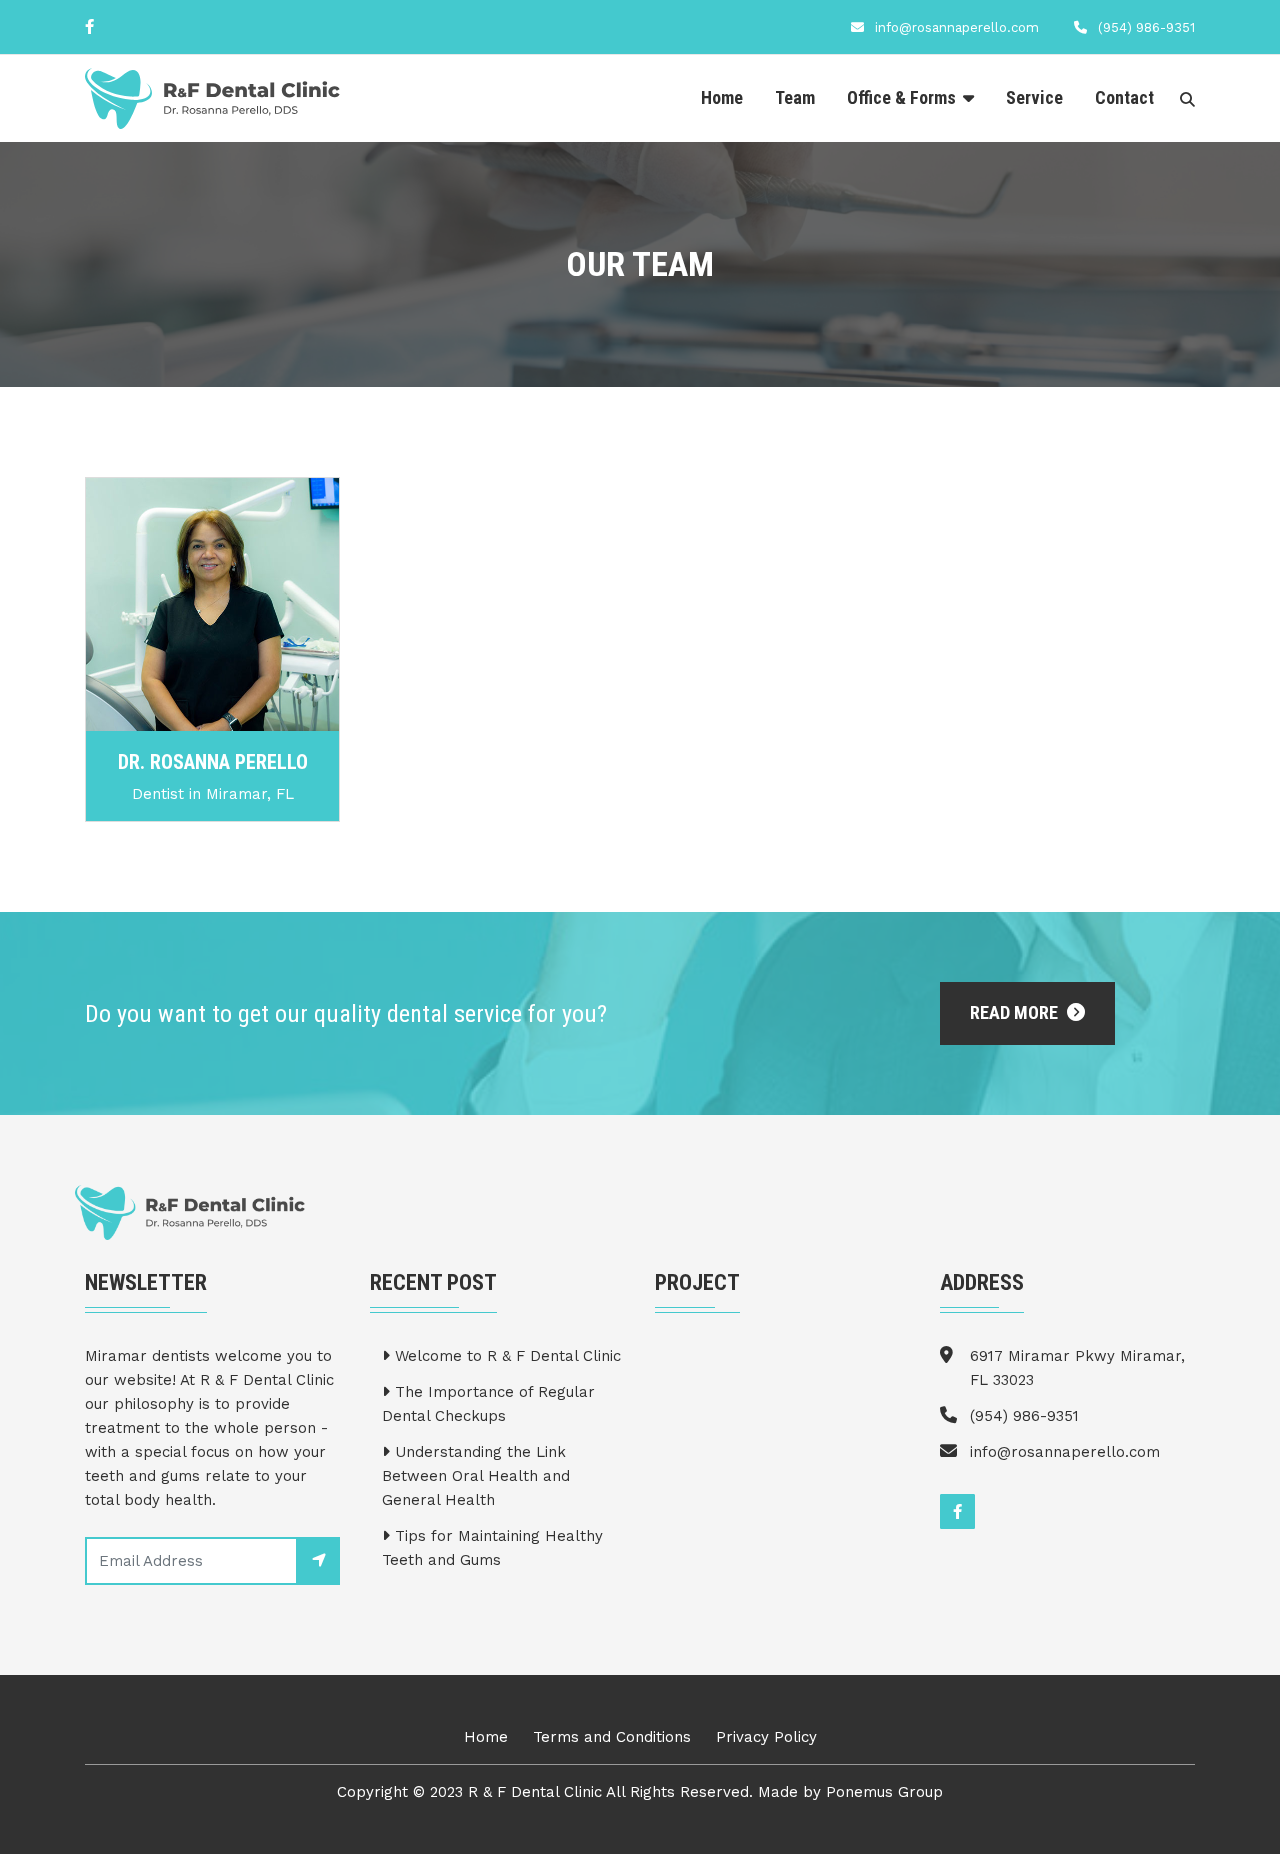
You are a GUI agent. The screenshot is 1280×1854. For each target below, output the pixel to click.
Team (795, 97)
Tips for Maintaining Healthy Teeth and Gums (492, 1548)
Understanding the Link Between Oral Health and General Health (476, 1476)
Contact (1124, 97)
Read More (1016, 1012)
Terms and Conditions (612, 1737)
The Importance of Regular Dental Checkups (488, 1404)
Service (1034, 97)
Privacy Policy (766, 1737)
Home (722, 97)
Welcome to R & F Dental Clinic (505, 1356)
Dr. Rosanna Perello (213, 762)
